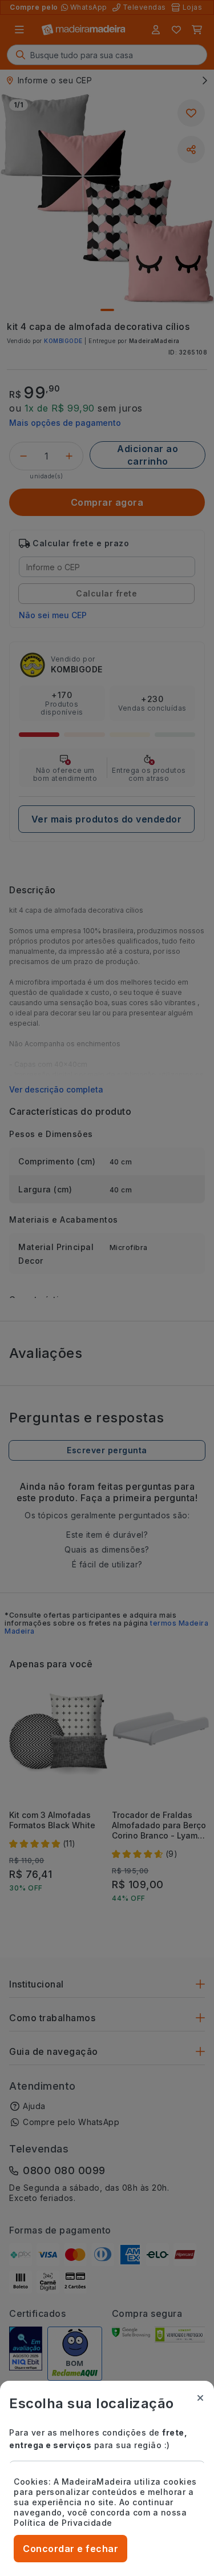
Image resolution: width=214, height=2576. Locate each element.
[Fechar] (200, 2398)
